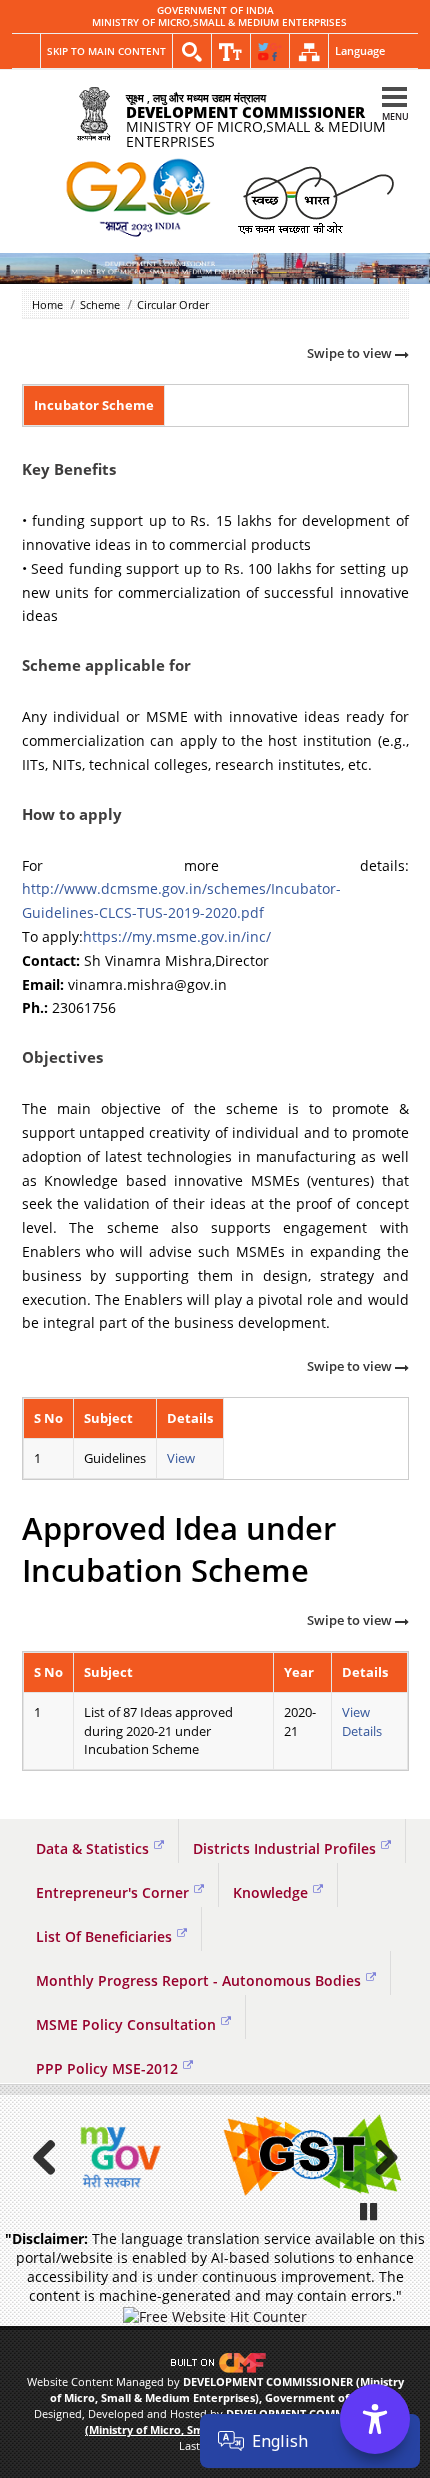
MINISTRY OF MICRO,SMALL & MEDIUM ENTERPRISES (219, 23)
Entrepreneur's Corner (112, 1892)
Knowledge (270, 1892)
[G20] (139, 199)
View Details (362, 1721)
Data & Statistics (92, 1848)
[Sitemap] (309, 52)
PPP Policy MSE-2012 (107, 2068)
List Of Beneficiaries (104, 1936)
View (181, 1458)
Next (379, 2157)
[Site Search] (192, 52)
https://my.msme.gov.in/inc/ (177, 936)
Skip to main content (106, 51)
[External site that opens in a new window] (117, 2156)
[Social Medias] (270, 52)
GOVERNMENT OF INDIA (215, 11)
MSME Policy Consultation (126, 2024)
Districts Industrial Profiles (284, 1848)
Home (47, 304)
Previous (52, 2157)
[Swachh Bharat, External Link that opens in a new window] (315, 198)
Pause (370, 2211)
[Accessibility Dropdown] (231, 52)
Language (360, 50)
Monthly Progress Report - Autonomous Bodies (198, 1980)
